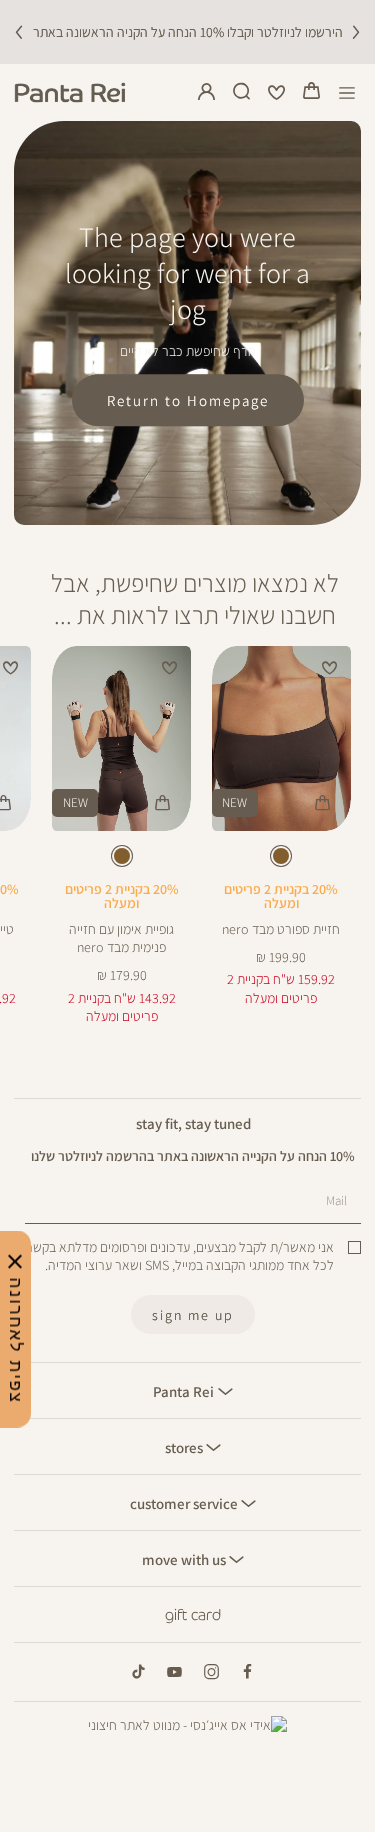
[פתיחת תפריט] (347, 92)
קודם (19, 32)
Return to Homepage (188, 400)
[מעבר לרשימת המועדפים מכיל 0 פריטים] (277, 93)
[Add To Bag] (323, 802)
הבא (356, 32)
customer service (185, 1503)
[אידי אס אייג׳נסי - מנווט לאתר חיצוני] (187, 1725)
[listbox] (281, 859)
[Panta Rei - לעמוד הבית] (70, 92)
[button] (312, 93)
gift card (193, 1615)
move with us (185, 1559)
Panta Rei (185, 1391)
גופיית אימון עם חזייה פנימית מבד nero (121, 938)
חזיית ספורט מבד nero (281, 929)
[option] (281, 856)
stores (185, 1447)
